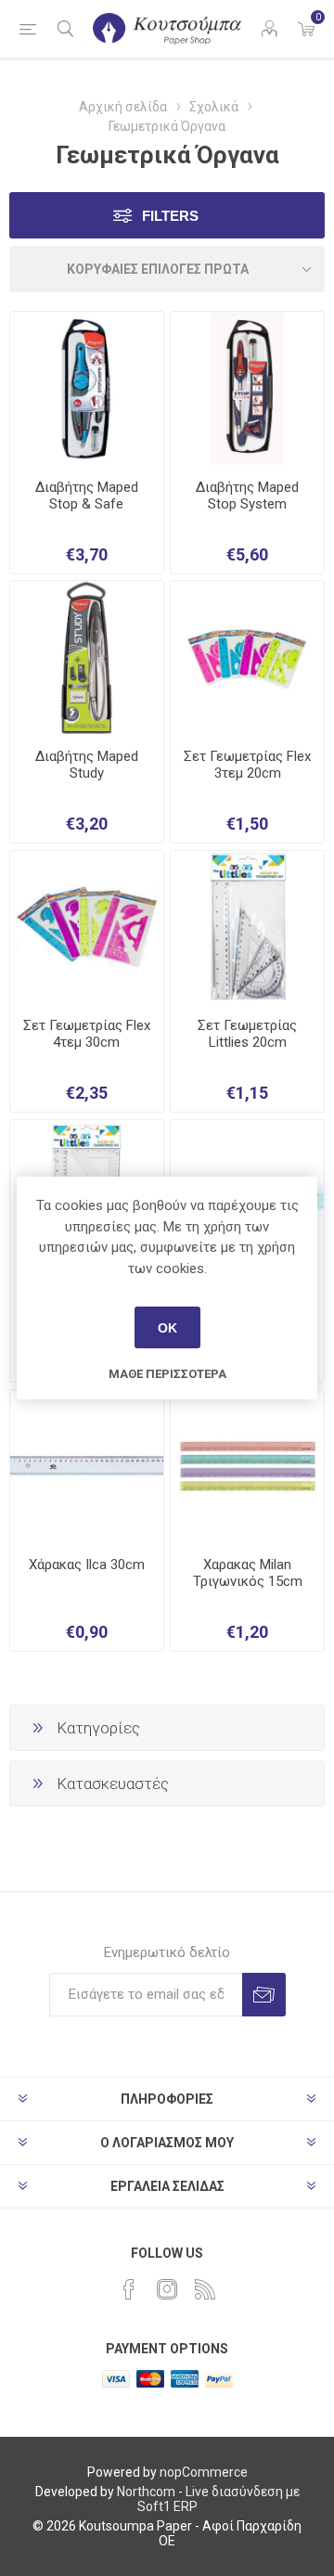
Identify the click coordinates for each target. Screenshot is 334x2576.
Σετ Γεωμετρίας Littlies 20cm (247, 1034)
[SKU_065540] (87, 927)
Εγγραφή (264, 1995)
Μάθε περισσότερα (167, 1374)
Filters (170, 216)
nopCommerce (204, 2472)
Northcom (146, 2492)
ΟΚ (167, 1328)
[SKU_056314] (247, 388)
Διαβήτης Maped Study (87, 765)
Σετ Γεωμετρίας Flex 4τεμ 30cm (87, 1034)
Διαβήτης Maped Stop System (247, 496)
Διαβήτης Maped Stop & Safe (87, 496)
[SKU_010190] (87, 1467)
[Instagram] (167, 2289)
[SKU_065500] (247, 927)
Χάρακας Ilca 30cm (87, 1565)
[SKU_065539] (247, 657)
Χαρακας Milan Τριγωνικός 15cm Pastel (248, 1581)
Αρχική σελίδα (123, 107)
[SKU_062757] (247, 1467)
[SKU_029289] (87, 657)
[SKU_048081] (87, 388)
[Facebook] (129, 2289)
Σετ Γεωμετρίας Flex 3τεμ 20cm (247, 765)
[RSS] (205, 2289)
